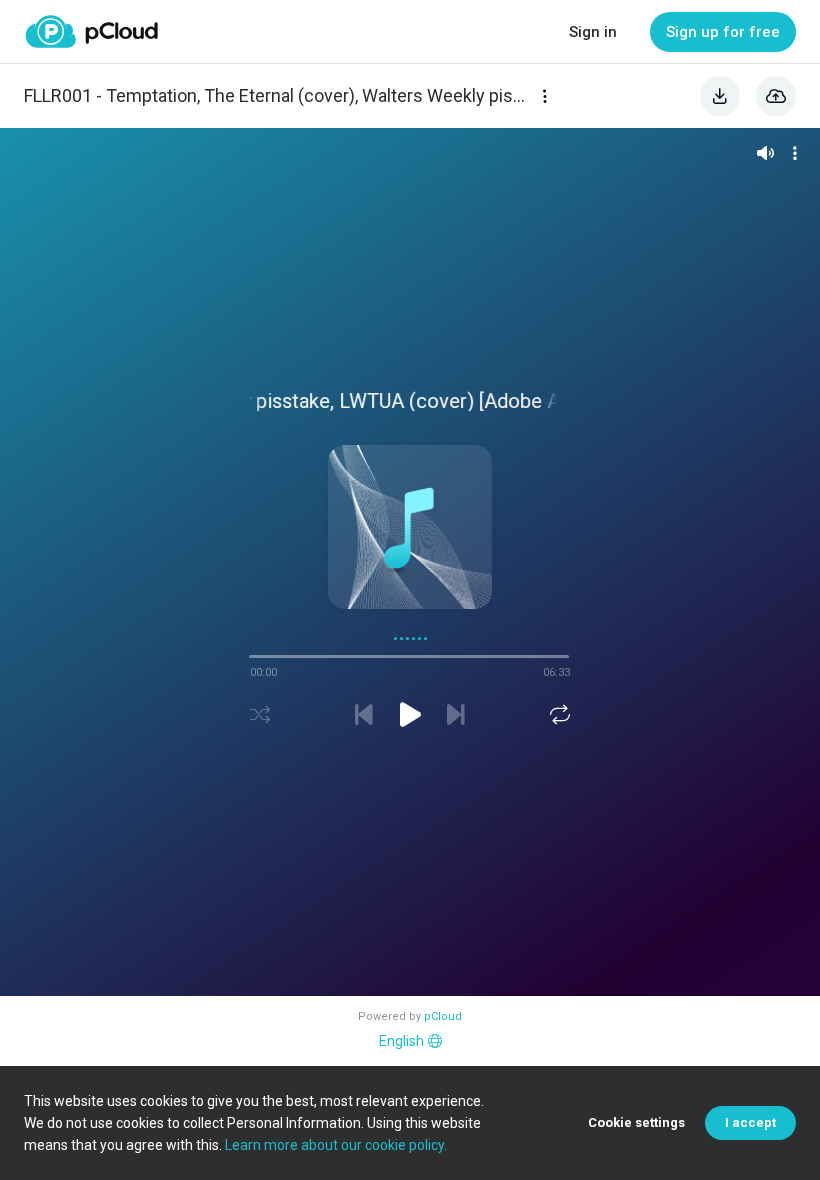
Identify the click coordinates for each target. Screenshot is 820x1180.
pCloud (443, 1016)
